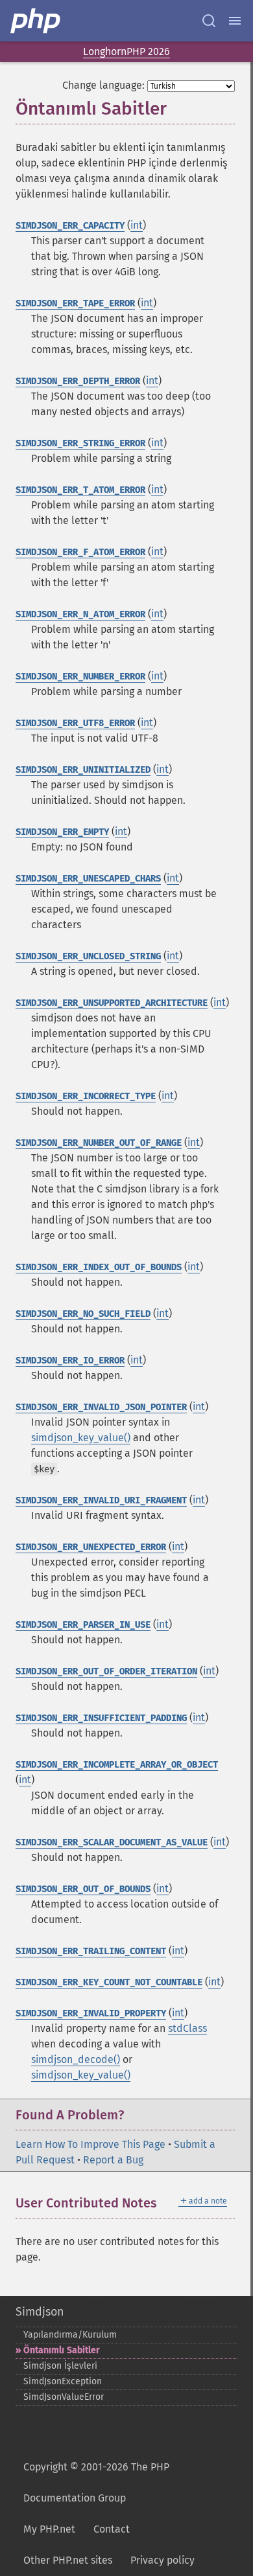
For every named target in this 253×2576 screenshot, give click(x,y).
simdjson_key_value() (81, 1438)
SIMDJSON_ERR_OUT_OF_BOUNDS (83, 1889)
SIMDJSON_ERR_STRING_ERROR (80, 443)
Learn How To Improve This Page (90, 2144)
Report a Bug (113, 2160)
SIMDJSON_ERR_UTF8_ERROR (75, 723)
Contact (112, 2529)
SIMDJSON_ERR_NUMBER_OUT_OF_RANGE (99, 1143)
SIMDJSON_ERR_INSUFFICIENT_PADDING (101, 1718)
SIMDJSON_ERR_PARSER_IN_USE (83, 1625)
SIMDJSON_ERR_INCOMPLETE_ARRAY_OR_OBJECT (117, 1765)
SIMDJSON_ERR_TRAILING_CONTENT (91, 1951)
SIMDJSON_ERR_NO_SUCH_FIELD (83, 1314)
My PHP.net (49, 2529)
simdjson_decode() (76, 2059)
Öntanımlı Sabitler (62, 2350)
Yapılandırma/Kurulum (70, 2335)
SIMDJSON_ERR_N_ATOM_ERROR (80, 614)
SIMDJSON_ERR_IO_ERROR (70, 1361)
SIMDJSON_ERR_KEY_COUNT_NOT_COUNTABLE (109, 1982)
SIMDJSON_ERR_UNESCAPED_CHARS (88, 879)
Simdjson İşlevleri (60, 2366)
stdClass (187, 2028)
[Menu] (235, 21)
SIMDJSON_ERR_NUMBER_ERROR (80, 677)
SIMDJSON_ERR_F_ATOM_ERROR (80, 552)
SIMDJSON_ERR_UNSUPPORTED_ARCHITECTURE (112, 1003)
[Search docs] (209, 21)
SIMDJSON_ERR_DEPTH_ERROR (78, 381)
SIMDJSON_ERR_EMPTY (62, 832)
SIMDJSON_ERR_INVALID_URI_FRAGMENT (101, 1500)
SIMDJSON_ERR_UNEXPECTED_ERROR (91, 1547)
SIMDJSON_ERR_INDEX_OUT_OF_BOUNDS (99, 1267)
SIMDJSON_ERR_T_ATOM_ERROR (80, 490)
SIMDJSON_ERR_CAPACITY (70, 226)
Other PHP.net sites (68, 2560)
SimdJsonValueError (64, 2397)
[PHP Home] (36, 21)
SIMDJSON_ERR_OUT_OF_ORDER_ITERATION (106, 1671)
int (137, 225)
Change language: (103, 85)
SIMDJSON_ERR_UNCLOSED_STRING (88, 956)
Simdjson (40, 2312)
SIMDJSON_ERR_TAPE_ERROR (75, 303)
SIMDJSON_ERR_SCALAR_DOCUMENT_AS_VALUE (112, 1842)
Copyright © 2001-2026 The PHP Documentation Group (96, 2482)
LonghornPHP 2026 (126, 51)
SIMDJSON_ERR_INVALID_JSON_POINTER (101, 1407)
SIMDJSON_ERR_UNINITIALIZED (83, 770)
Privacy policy (163, 2560)
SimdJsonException (63, 2381)
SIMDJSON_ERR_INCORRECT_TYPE (86, 1096)
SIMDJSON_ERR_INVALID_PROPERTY (91, 2013)
